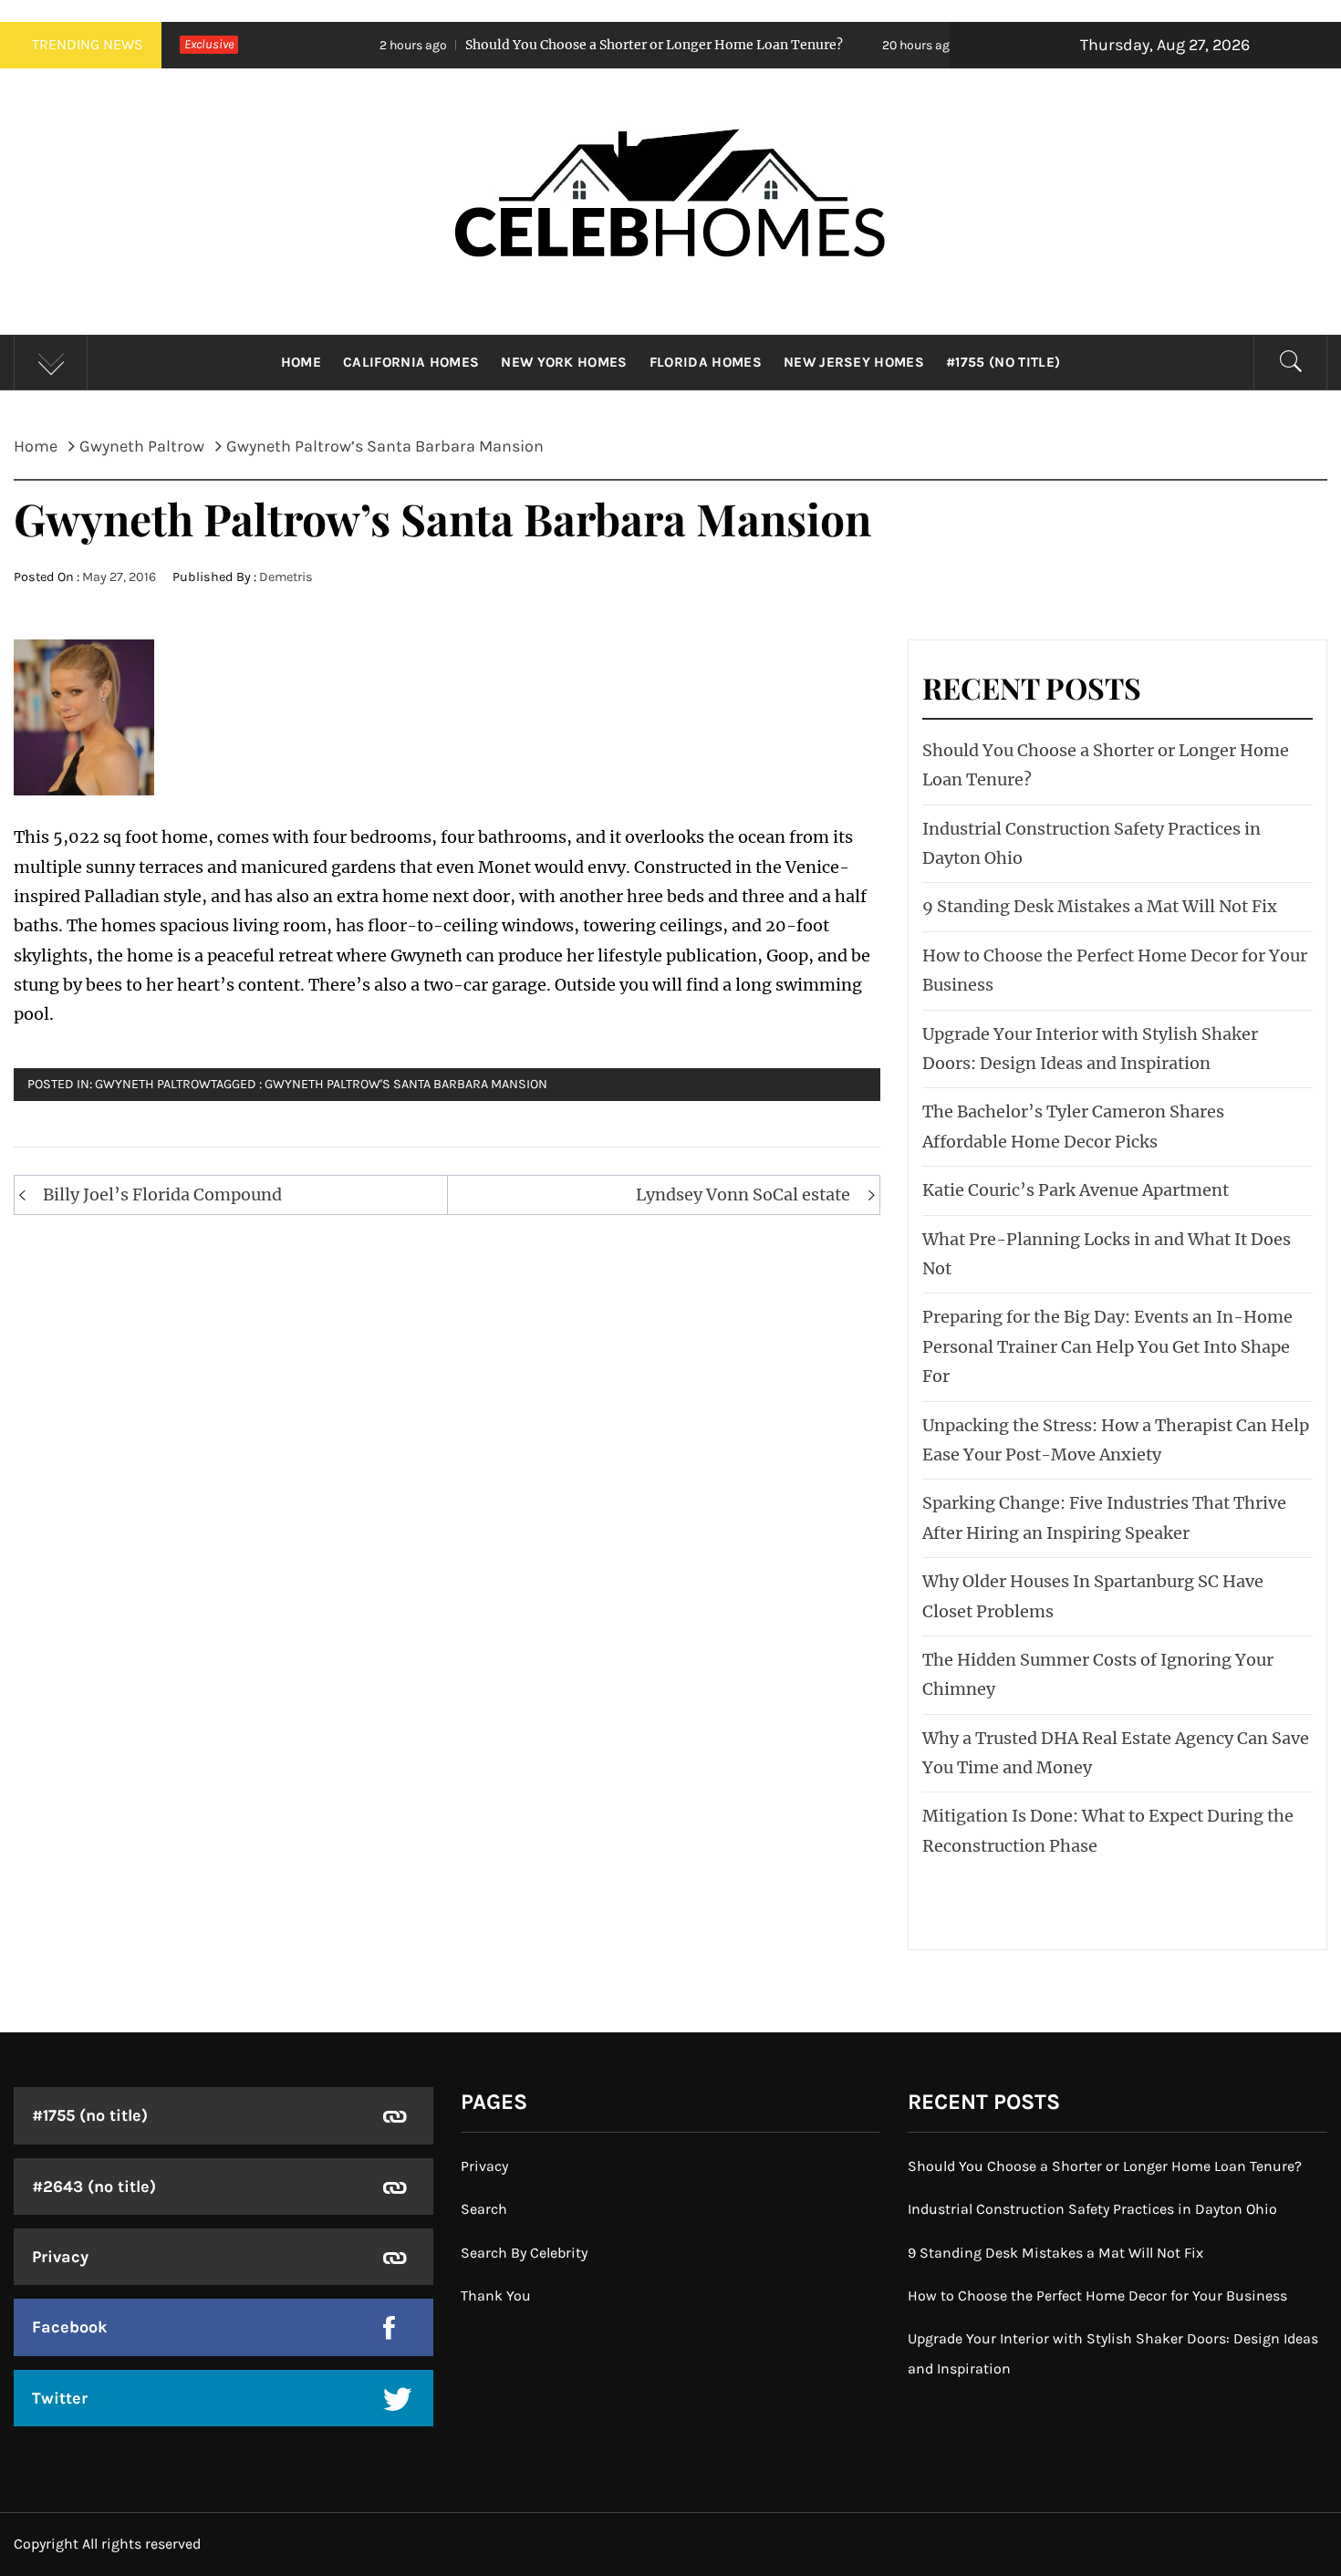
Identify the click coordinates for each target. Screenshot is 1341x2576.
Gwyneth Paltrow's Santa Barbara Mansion (406, 1084)
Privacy (60, 2257)
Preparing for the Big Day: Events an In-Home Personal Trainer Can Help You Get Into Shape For (1107, 1346)
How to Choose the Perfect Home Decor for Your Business (1097, 2296)
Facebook (70, 2327)
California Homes (411, 362)
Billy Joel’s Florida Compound (162, 1195)
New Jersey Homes (854, 362)
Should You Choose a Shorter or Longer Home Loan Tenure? (548, 45)
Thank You (496, 2296)
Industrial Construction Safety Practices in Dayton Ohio (1092, 2209)
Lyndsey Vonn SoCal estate (743, 1195)
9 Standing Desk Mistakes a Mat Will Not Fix (1100, 906)
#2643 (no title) (94, 2186)
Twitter (60, 2398)
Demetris (286, 577)
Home (301, 362)
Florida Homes (706, 362)
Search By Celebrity (524, 2253)
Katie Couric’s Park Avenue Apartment (1076, 1190)
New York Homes (564, 362)
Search (484, 2209)
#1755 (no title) (1003, 362)
